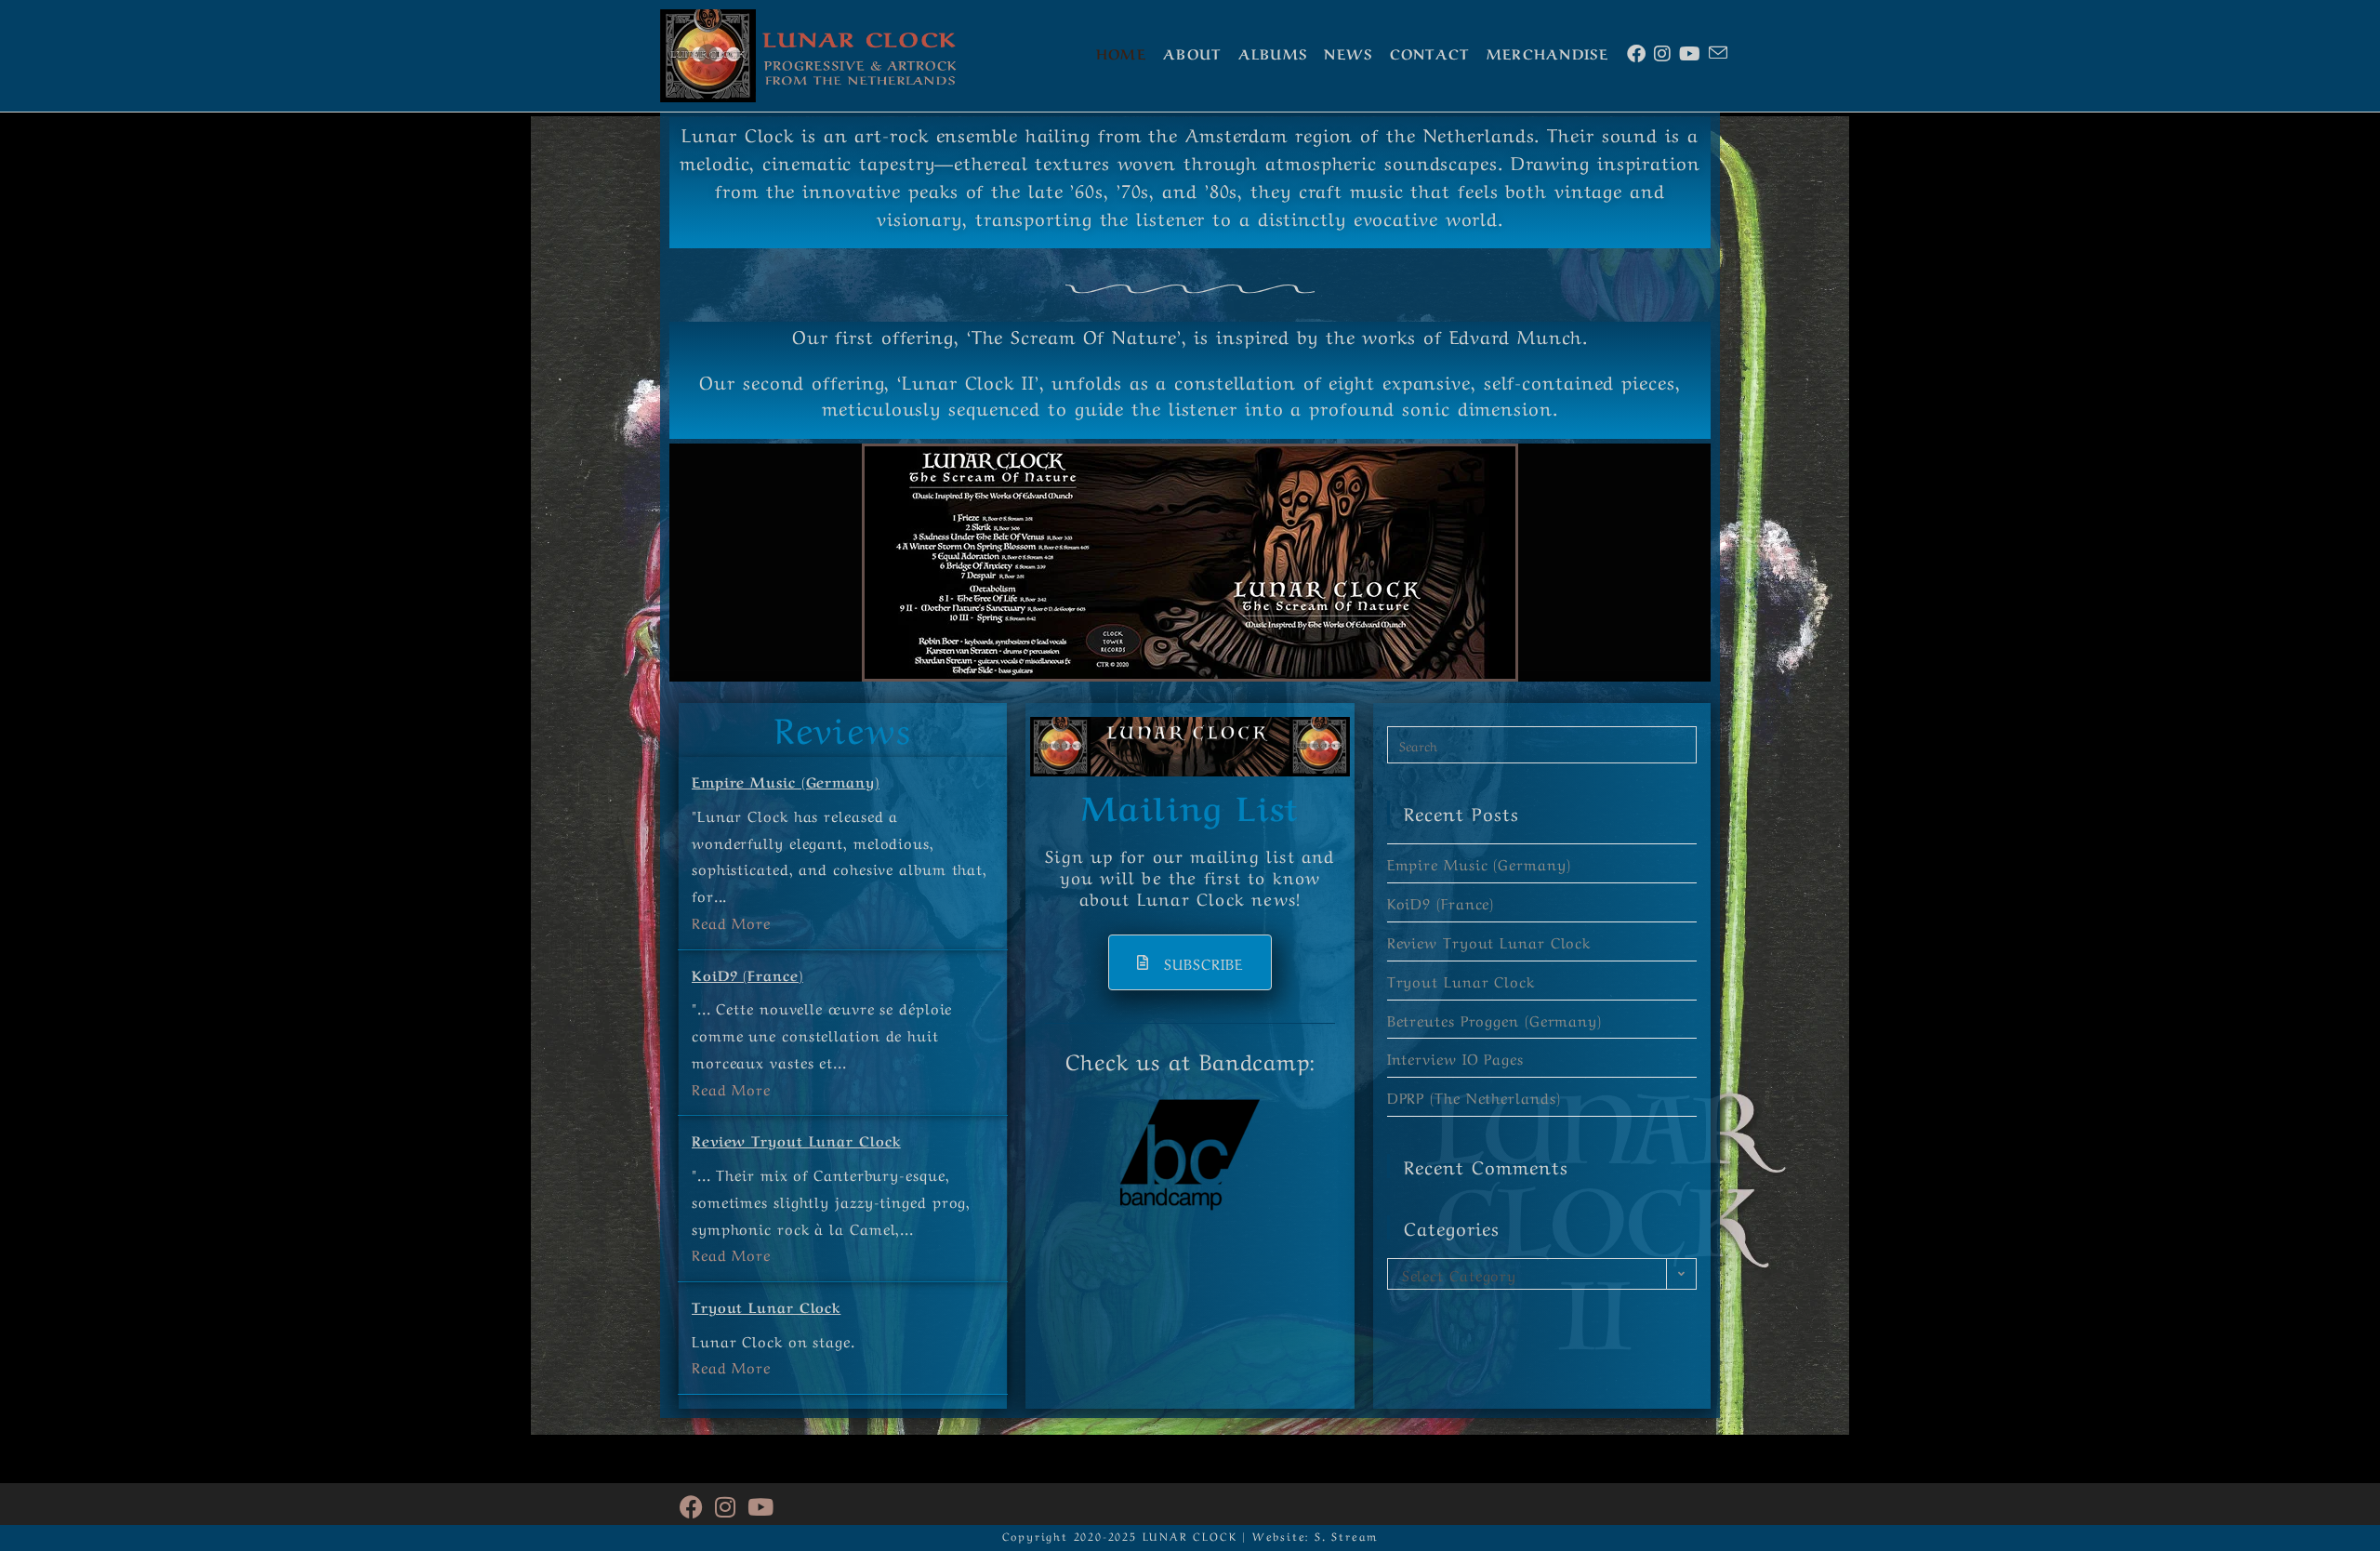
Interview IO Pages (1455, 1057)
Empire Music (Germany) (786, 781)
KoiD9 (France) (747, 974)
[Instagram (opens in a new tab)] (1661, 53)
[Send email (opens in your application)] (1717, 52)
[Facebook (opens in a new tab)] (1635, 53)
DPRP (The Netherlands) (1474, 1096)
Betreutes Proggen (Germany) (1494, 1019)
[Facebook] (692, 1504)
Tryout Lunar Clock (766, 1306)
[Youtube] (761, 1504)
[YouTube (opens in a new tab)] (1688, 53)
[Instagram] (726, 1504)
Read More (731, 921)
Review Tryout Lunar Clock (796, 1140)
